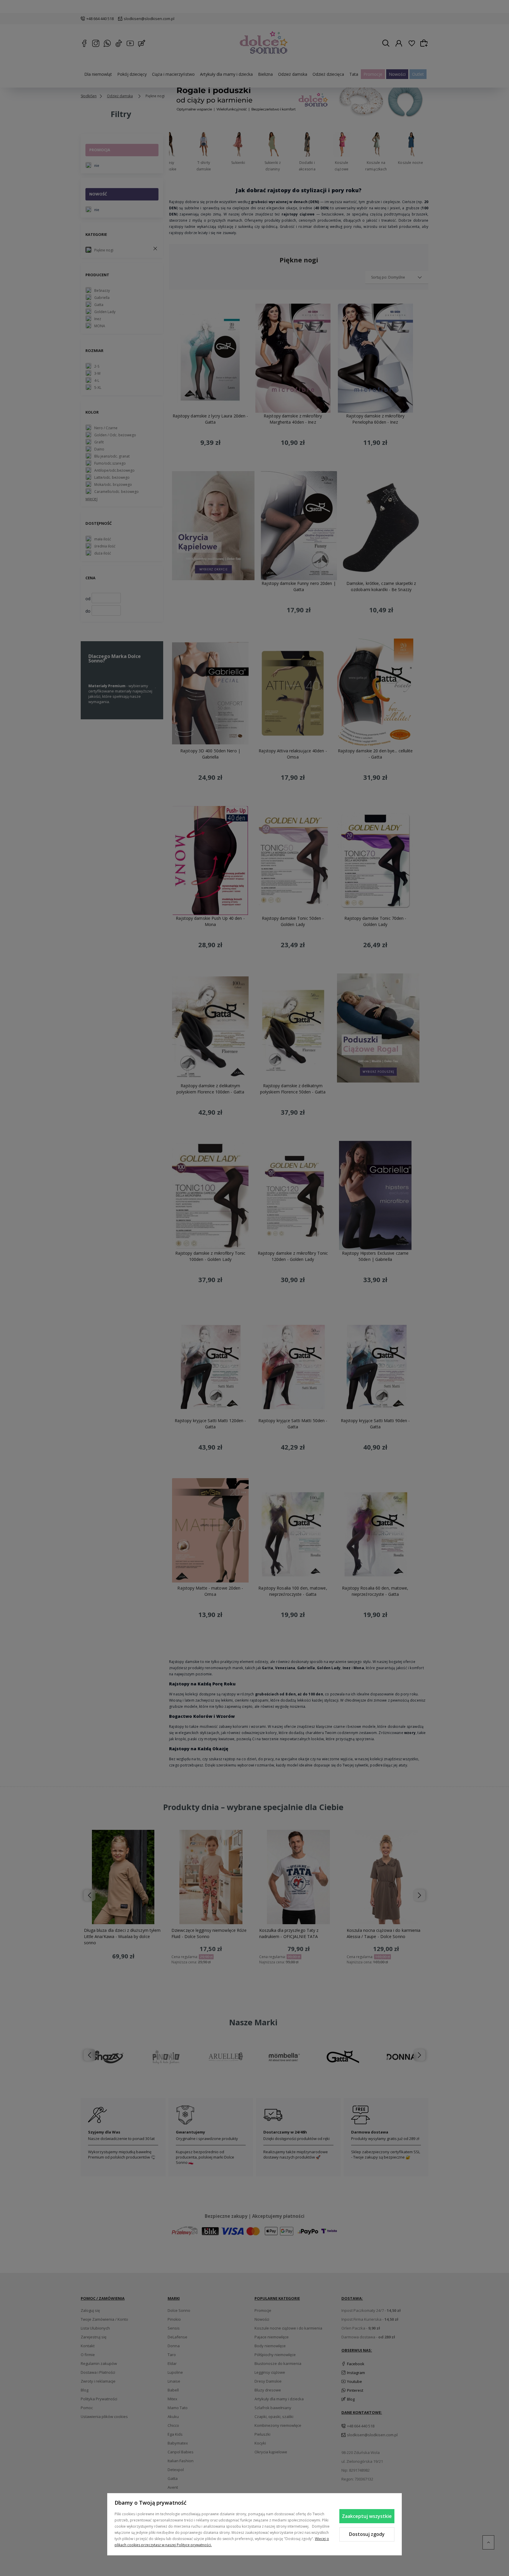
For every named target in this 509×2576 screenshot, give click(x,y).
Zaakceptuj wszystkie (367, 2516)
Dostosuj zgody (367, 2534)
